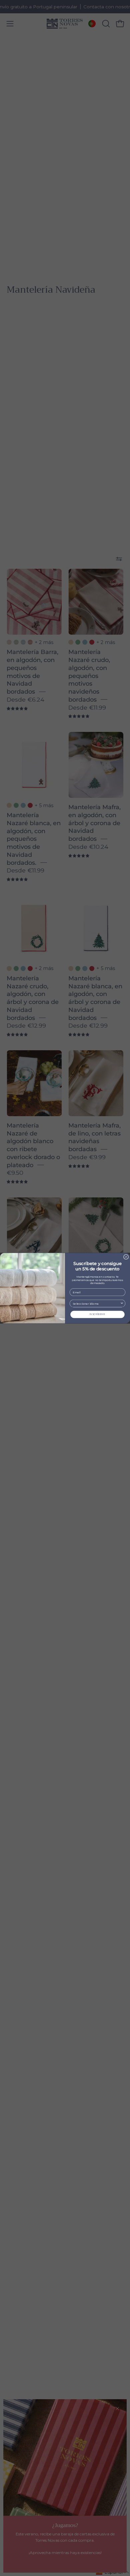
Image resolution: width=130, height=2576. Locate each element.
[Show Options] (122, 1303)
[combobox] (96, 1303)
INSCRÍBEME (97, 1314)
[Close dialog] (126, 1257)
